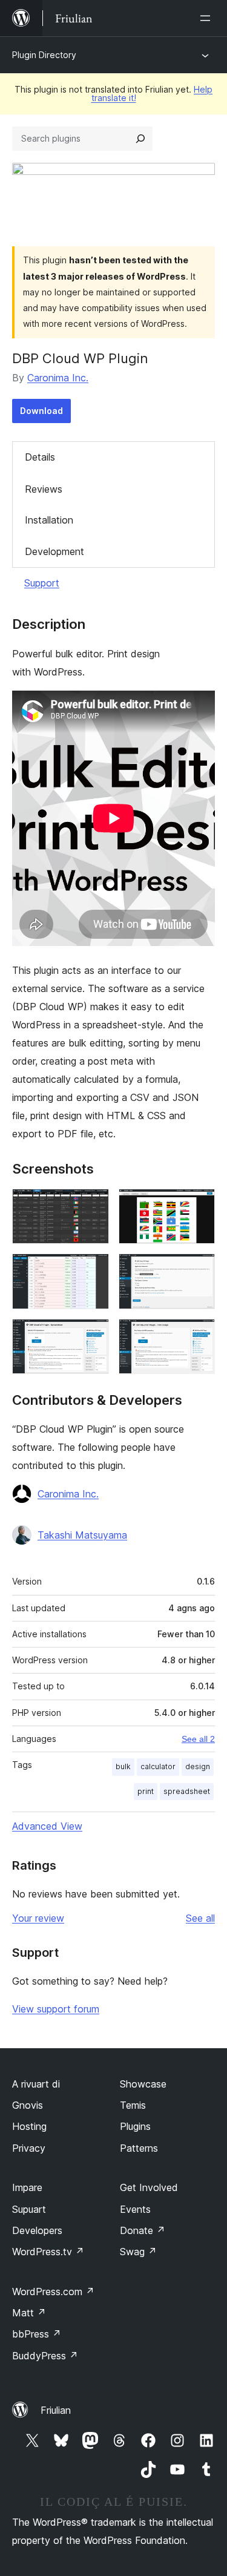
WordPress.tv (48, 2252)
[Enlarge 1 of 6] (93, 1205)
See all (200, 1918)
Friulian (56, 2410)
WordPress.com (53, 2292)
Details (40, 457)
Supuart (29, 2209)
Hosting (29, 2126)
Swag (138, 2252)
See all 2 (198, 1739)
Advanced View (47, 1826)
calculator (158, 1766)
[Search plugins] (140, 139)
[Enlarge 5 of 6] (93, 1335)
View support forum (56, 2009)
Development (54, 551)
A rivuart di (36, 2084)
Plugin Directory (44, 55)
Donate (143, 2230)
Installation (49, 520)
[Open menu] (208, 18)
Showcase (143, 2084)
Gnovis (28, 2105)
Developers (37, 2230)
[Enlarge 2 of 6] (199, 1205)
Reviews (44, 489)
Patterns (139, 2148)
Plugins (135, 2126)
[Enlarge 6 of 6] (199, 1335)
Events (135, 2209)
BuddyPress (45, 2356)
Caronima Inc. (58, 378)
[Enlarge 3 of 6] (93, 1270)
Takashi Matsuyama (82, 1535)
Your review (38, 1918)
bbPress (37, 2334)
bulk (123, 1766)
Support (42, 583)
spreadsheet (187, 1791)
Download (41, 411)
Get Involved (149, 2187)
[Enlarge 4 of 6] (199, 1270)
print (146, 1791)
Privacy (29, 2148)
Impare (27, 2187)
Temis (133, 2105)
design (198, 1766)
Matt (29, 2313)
